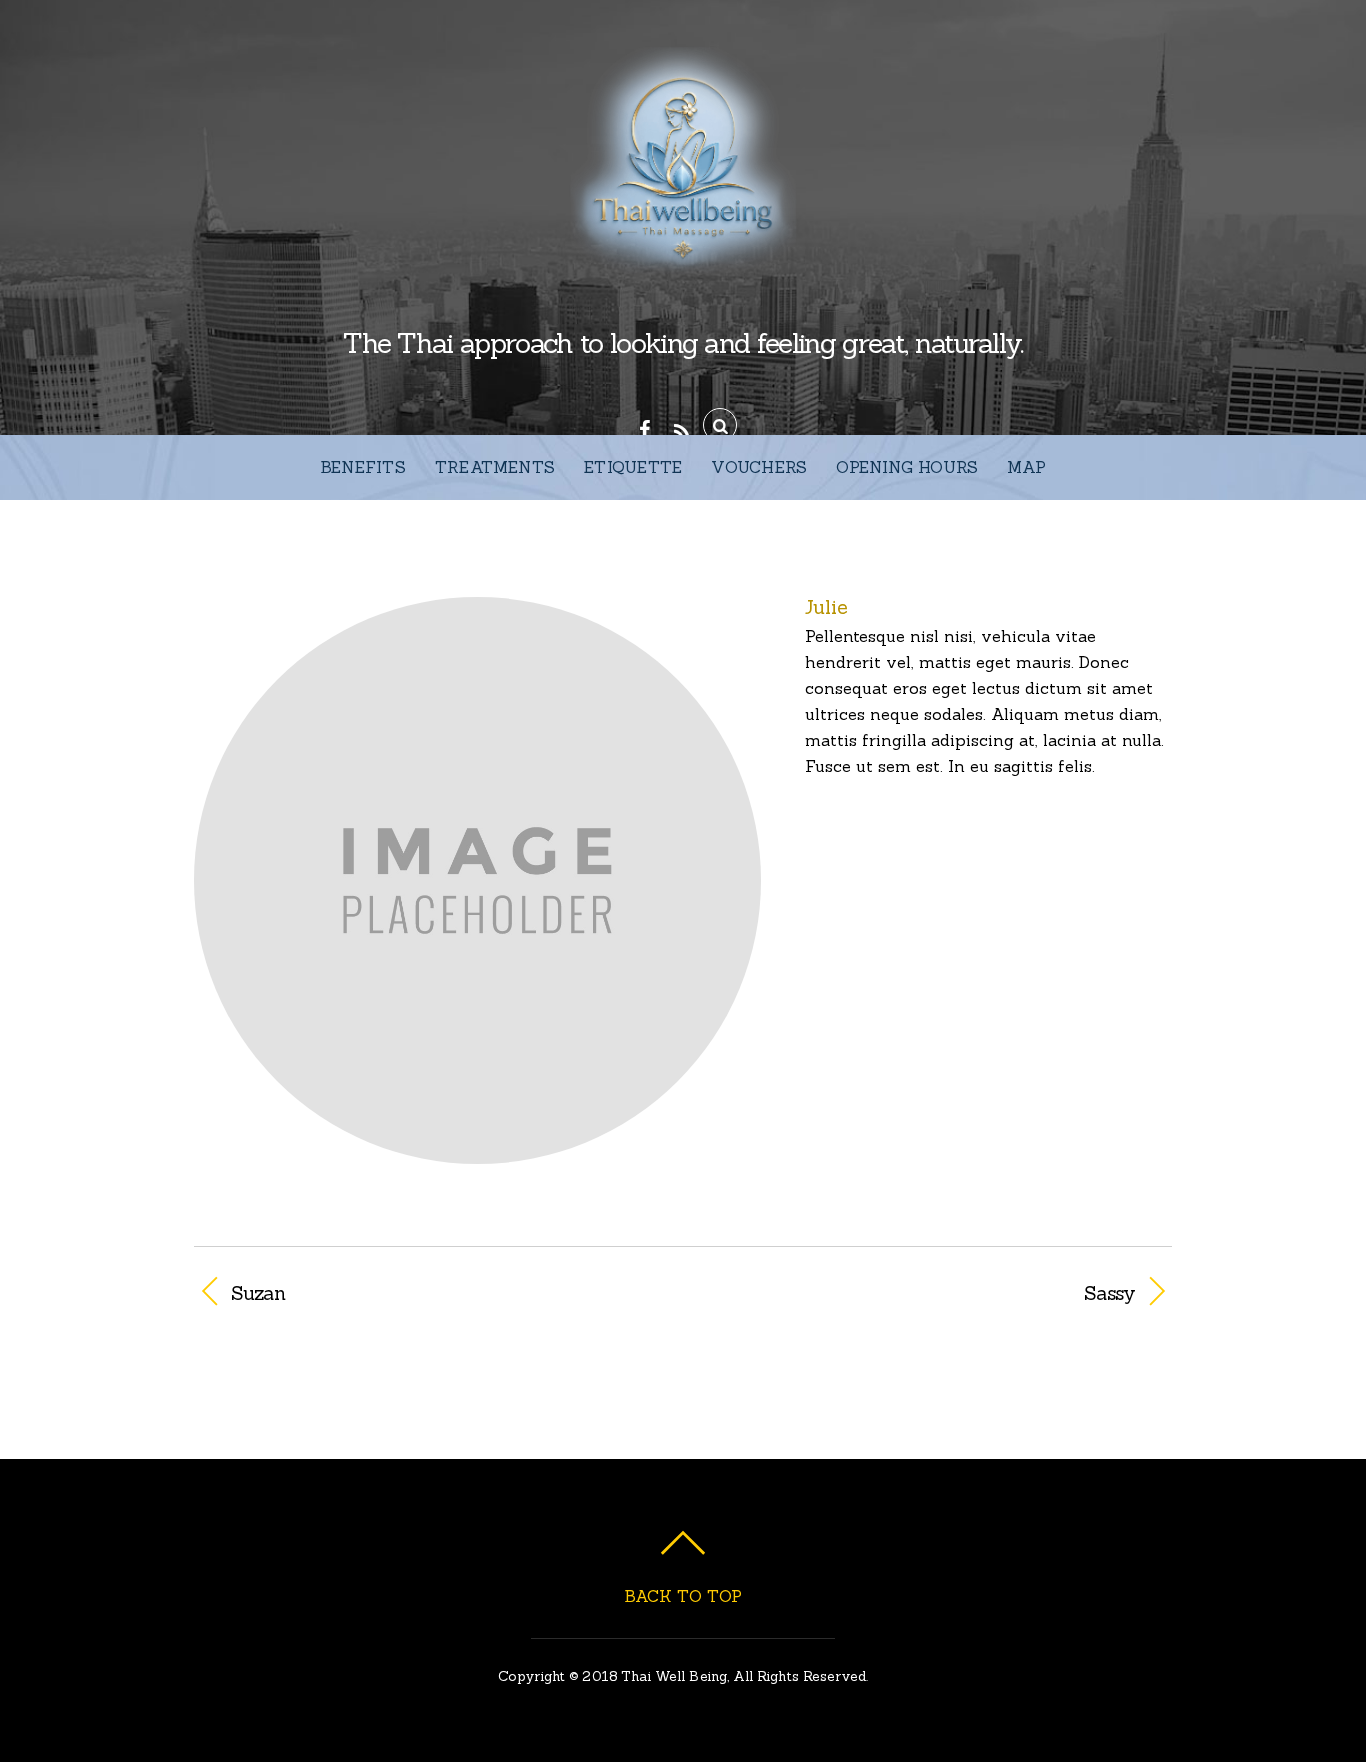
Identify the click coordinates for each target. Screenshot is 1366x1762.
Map (1026, 467)
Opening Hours (907, 467)
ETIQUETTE (633, 467)
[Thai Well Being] (683, 264)
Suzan (258, 1293)
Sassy (923, 1293)
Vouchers (759, 467)
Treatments (495, 467)
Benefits (363, 467)
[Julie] (477, 1150)
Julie (826, 606)
